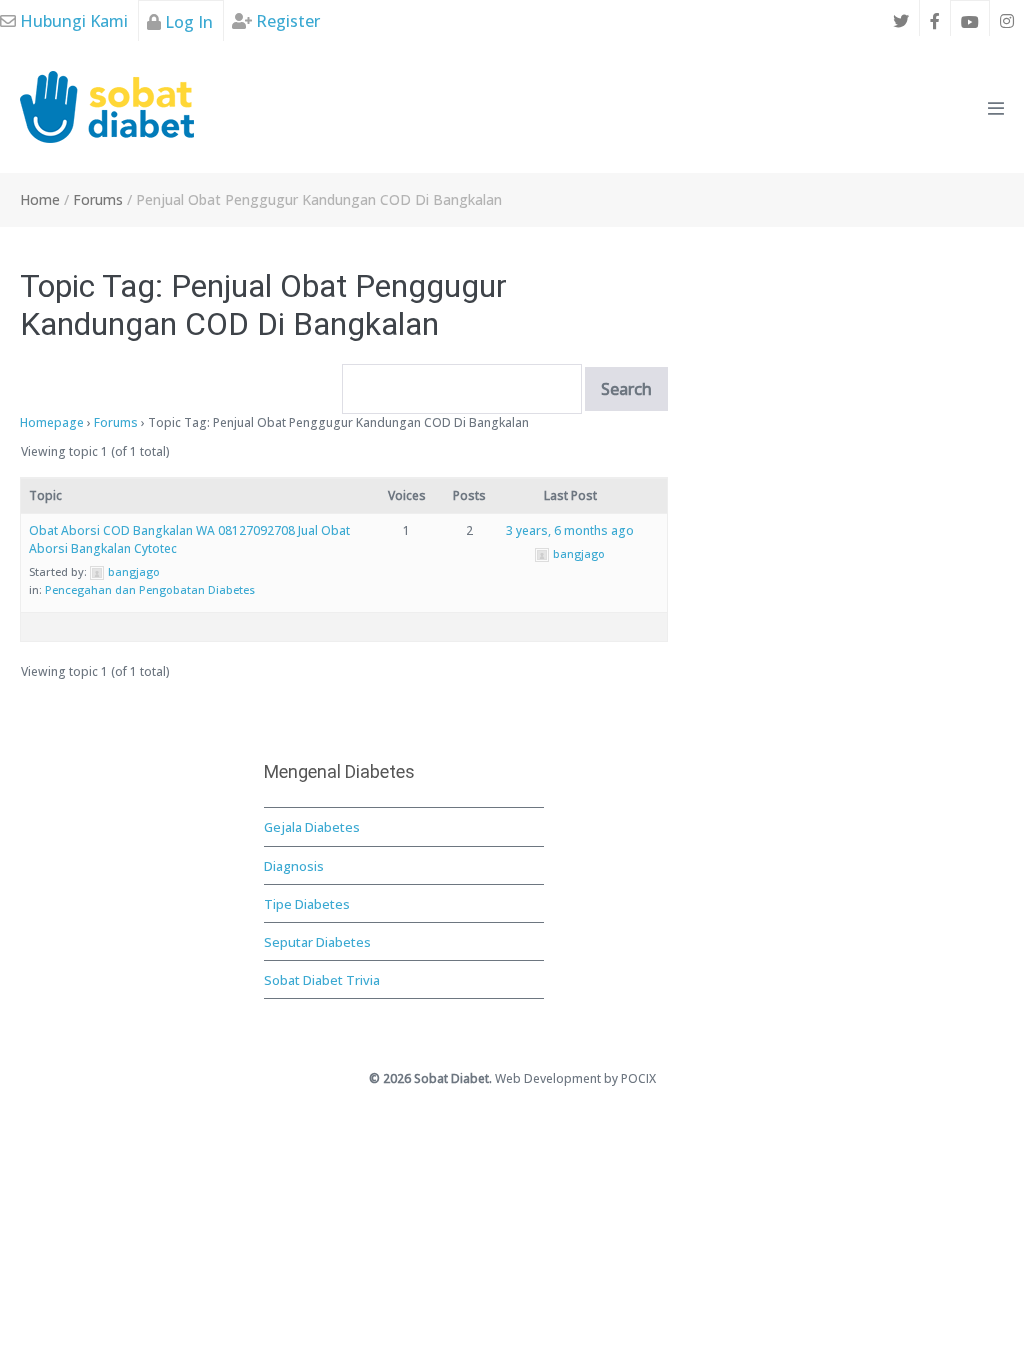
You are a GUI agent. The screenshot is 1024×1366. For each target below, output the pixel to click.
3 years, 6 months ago (570, 530)
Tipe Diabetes (307, 904)
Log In (187, 22)
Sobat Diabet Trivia (322, 980)
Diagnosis (294, 866)
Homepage (52, 422)
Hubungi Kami (72, 21)
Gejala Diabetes (312, 827)
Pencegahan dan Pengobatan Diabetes (150, 589)
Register (286, 21)
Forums (116, 422)
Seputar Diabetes (317, 942)
